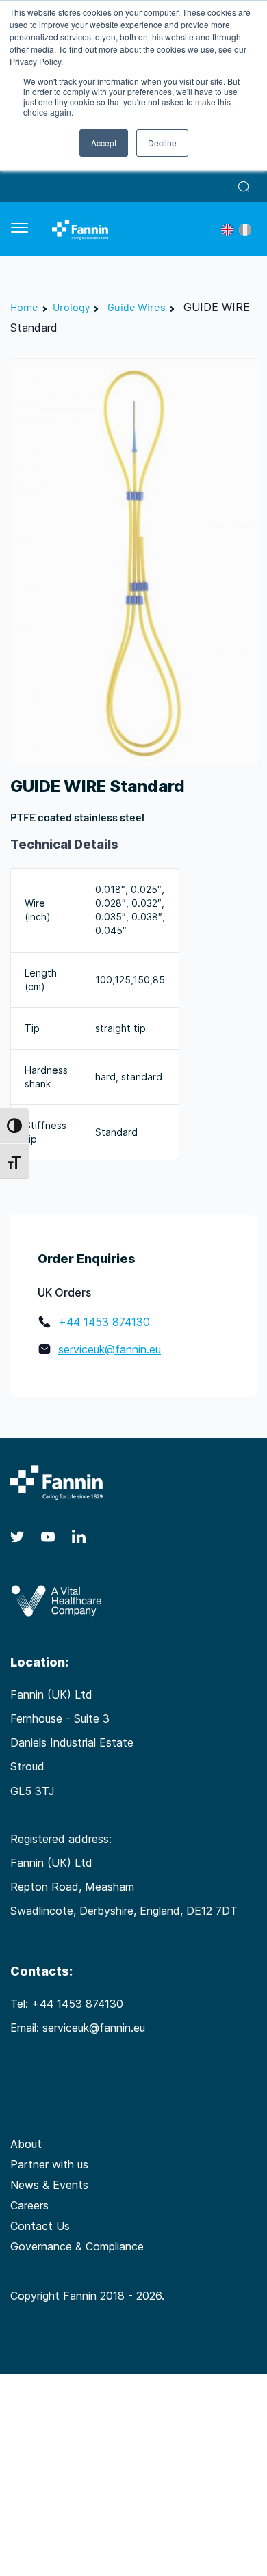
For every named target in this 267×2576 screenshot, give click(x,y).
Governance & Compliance (77, 2246)
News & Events (49, 2185)
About (26, 2144)
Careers (29, 2205)
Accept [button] (104, 143)
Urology (71, 307)
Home (24, 307)
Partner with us (49, 2164)
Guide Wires (137, 307)
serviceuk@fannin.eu (110, 1349)
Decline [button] (162, 143)
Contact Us (40, 2226)
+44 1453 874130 (104, 1322)
